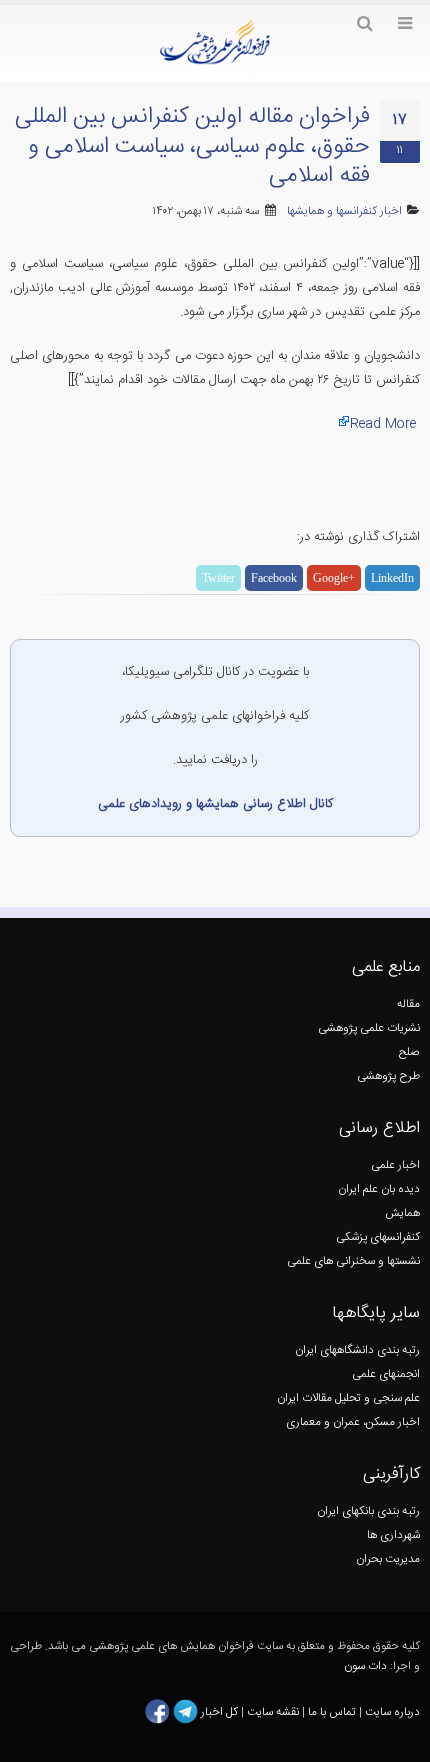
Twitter (218, 578)
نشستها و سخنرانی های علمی (353, 1261)
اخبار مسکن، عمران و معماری (353, 1422)
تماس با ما (330, 1711)
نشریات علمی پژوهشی (369, 1028)
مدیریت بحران (388, 1559)
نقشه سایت (274, 1711)
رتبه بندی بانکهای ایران (368, 1511)
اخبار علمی (395, 1165)
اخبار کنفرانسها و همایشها (344, 211)
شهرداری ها (393, 1535)
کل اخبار (219, 1711)
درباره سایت (392, 1711)
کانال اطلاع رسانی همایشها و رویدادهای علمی (215, 804)
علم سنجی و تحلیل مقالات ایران (348, 1398)
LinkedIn (392, 578)
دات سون (365, 1666)
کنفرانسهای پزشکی (378, 1237)
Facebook (274, 578)
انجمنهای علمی (386, 1374)
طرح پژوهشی (388, 1076)
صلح (409, 1052)
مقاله (408, 1004)
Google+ (334, 578)
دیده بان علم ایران (379, 1189)
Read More (383, 424)
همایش (402, 1213)
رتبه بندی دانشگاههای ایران (357, 1350)
